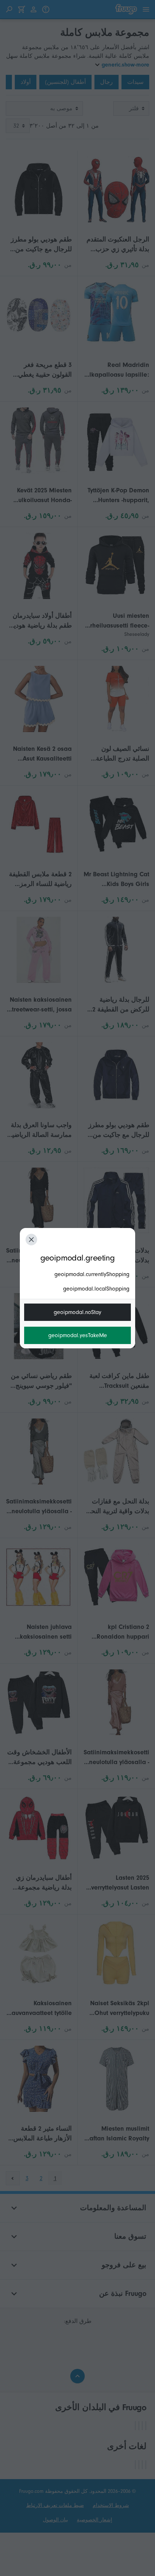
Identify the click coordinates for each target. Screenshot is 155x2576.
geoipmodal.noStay (77, 1312)
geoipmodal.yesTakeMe (78, 1335)
